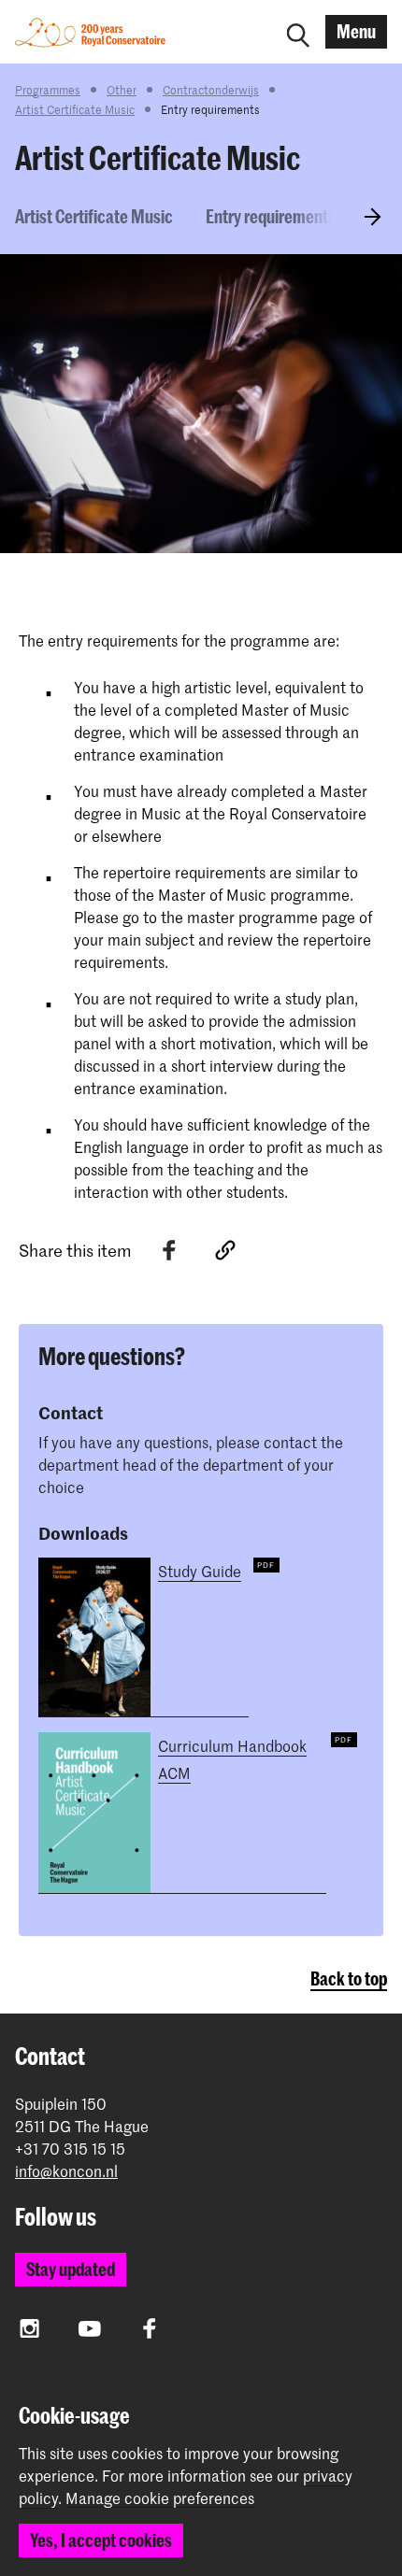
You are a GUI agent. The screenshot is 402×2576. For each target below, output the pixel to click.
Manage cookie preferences (160, 2498)
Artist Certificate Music (75, 109)
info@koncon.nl (66, 2171)
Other (122, 90)
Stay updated (71, 2269)
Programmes (48, 90)
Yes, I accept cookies (101, 2540)
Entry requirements (271, 216)
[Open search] (298, 32)
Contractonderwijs (211, 90)
